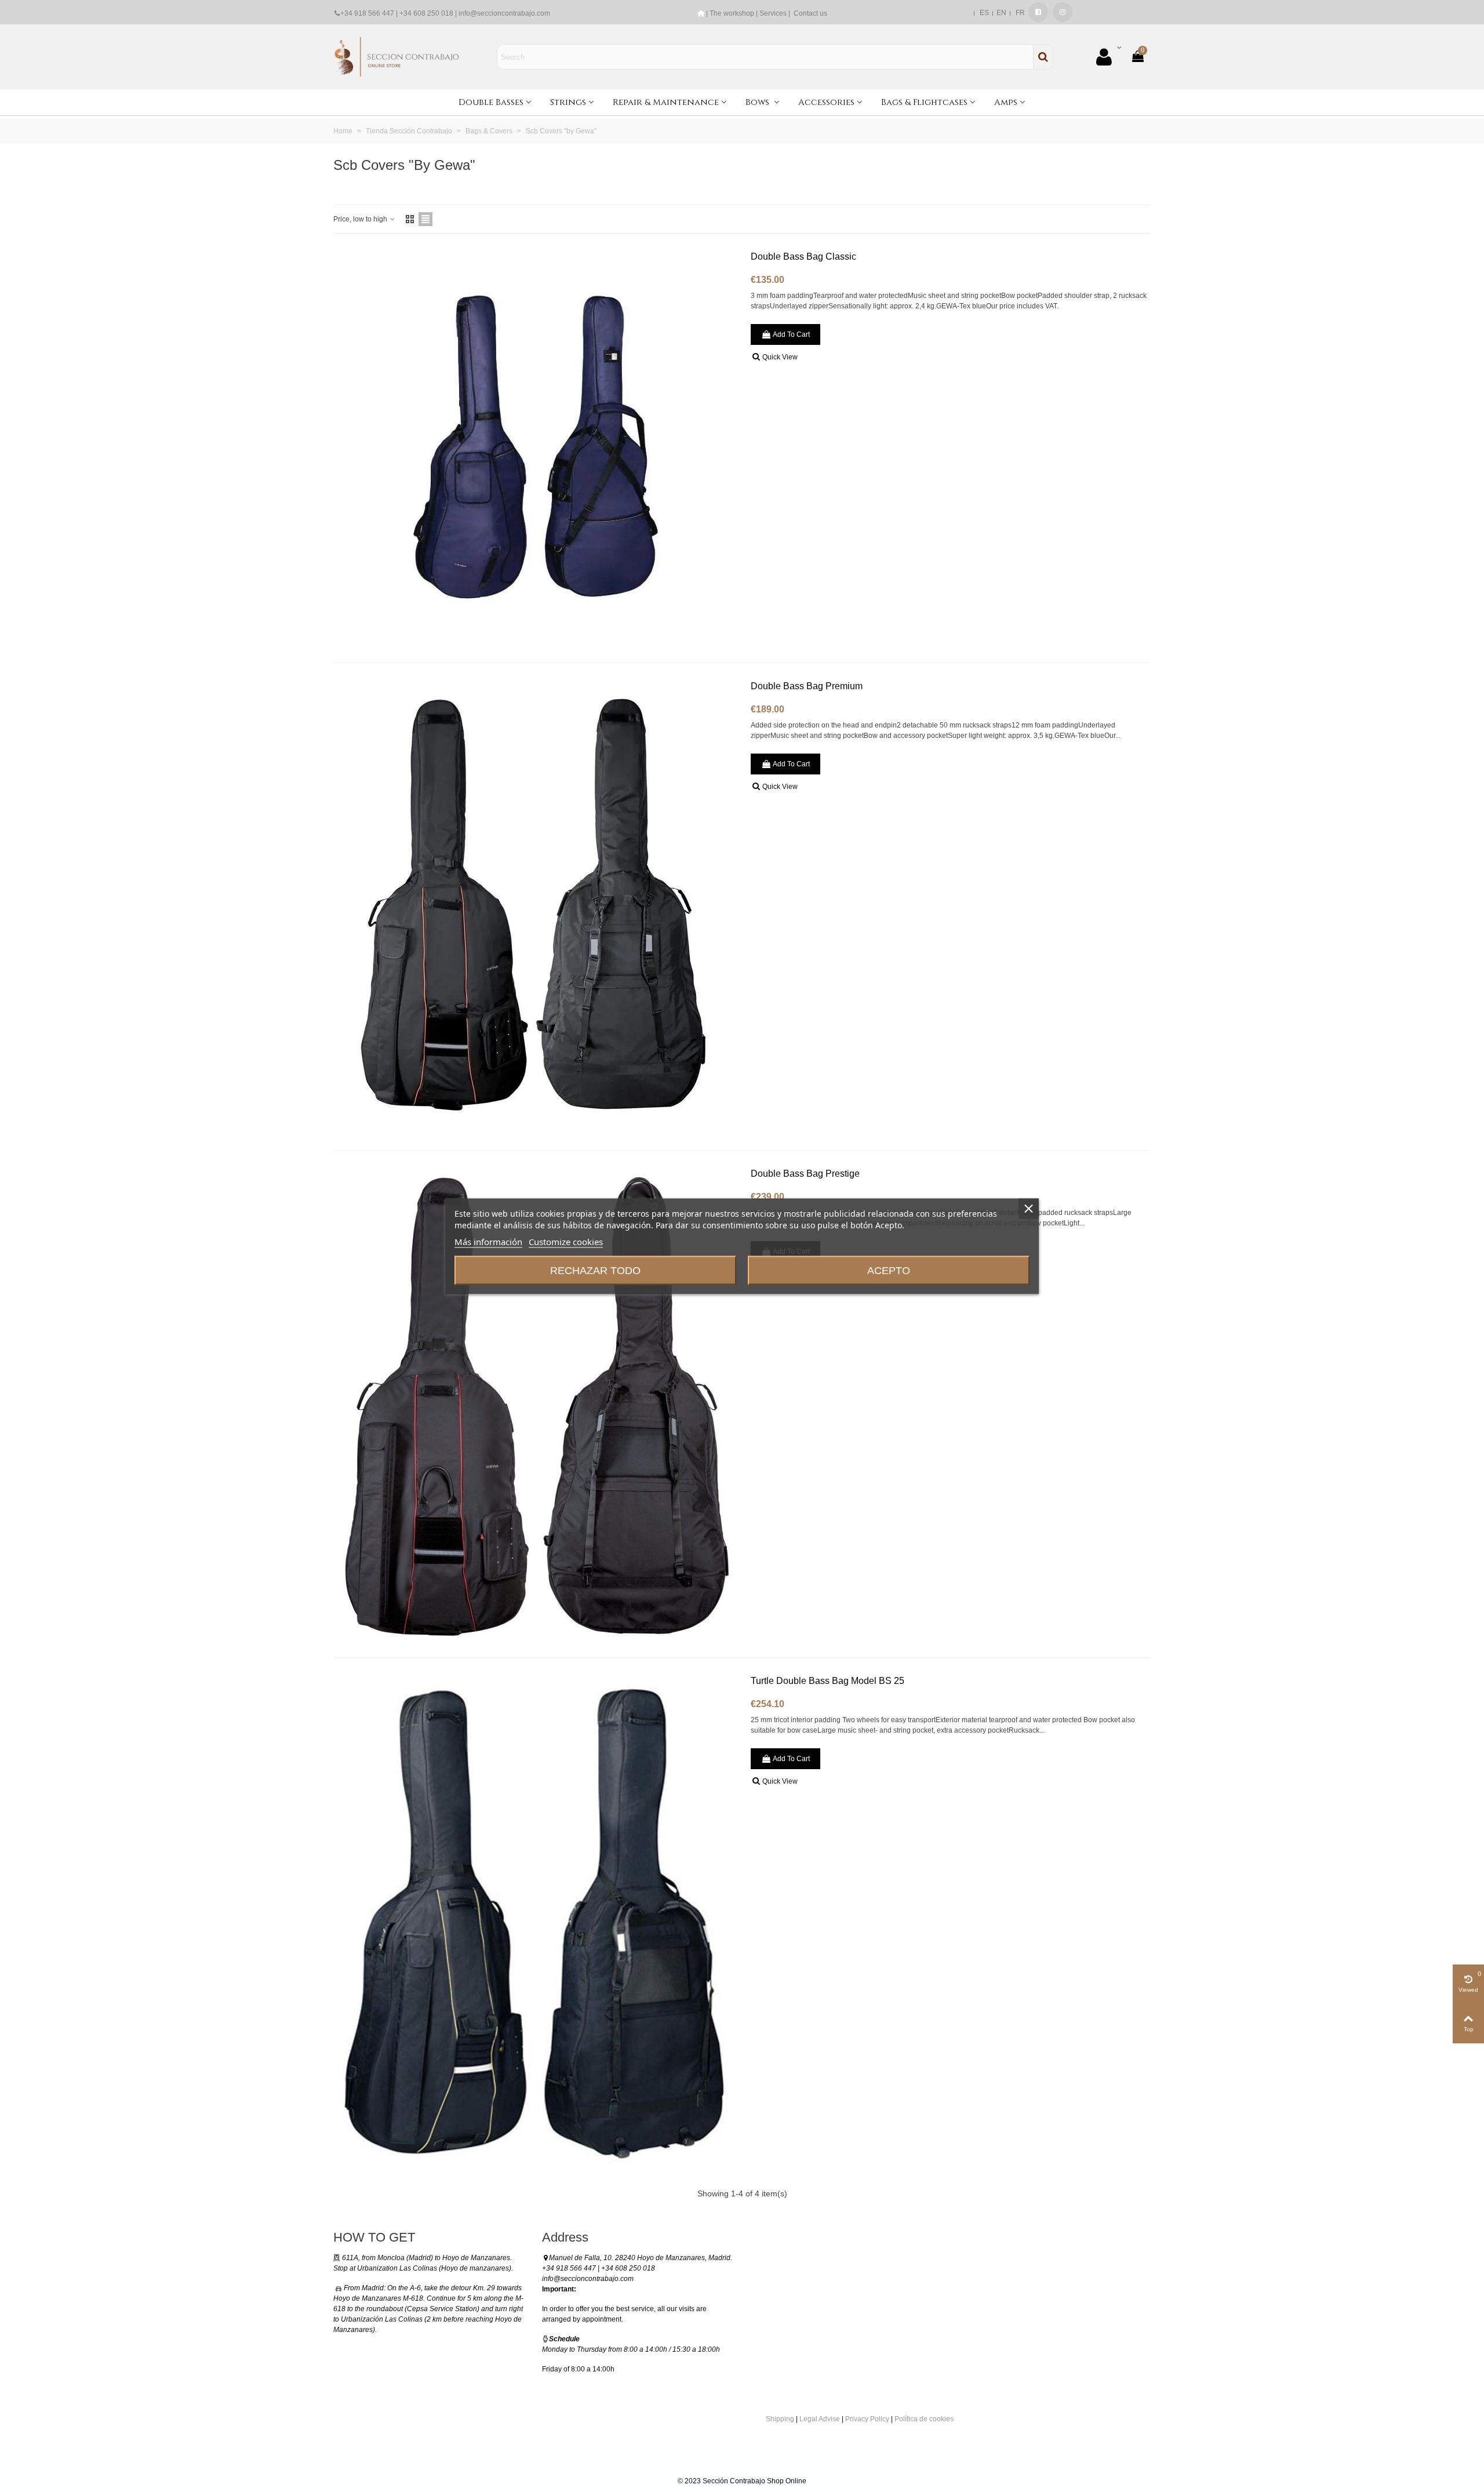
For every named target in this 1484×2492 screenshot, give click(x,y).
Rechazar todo (595, 1270)
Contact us (810, 13)
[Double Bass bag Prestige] (536, 1404)
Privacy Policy (867, 2419)
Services (773, 13)
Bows (759, 102)
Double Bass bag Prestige (805, 1174)
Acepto (889, 1270)
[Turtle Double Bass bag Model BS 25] (536, 1923)
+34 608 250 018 (426, 13)
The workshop (732, 13)
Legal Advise (820, 2419)
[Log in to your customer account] (1108, 57)
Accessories (826, 102)
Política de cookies (924, 2419)
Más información (488, 1241)
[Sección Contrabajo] (397, 57)
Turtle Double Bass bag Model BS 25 (828, 1681)
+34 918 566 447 (367, 13)
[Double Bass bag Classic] (536, 448)
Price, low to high (361, 219)
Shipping (780, 2419)
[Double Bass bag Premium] (536, 907)
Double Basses (491, 102)
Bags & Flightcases (924, 102)
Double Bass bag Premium (807, 686)
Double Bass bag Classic (803, 257)
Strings (568, 102)
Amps (1006, 102)
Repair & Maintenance (666, 102)
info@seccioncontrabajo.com (504, 13)
